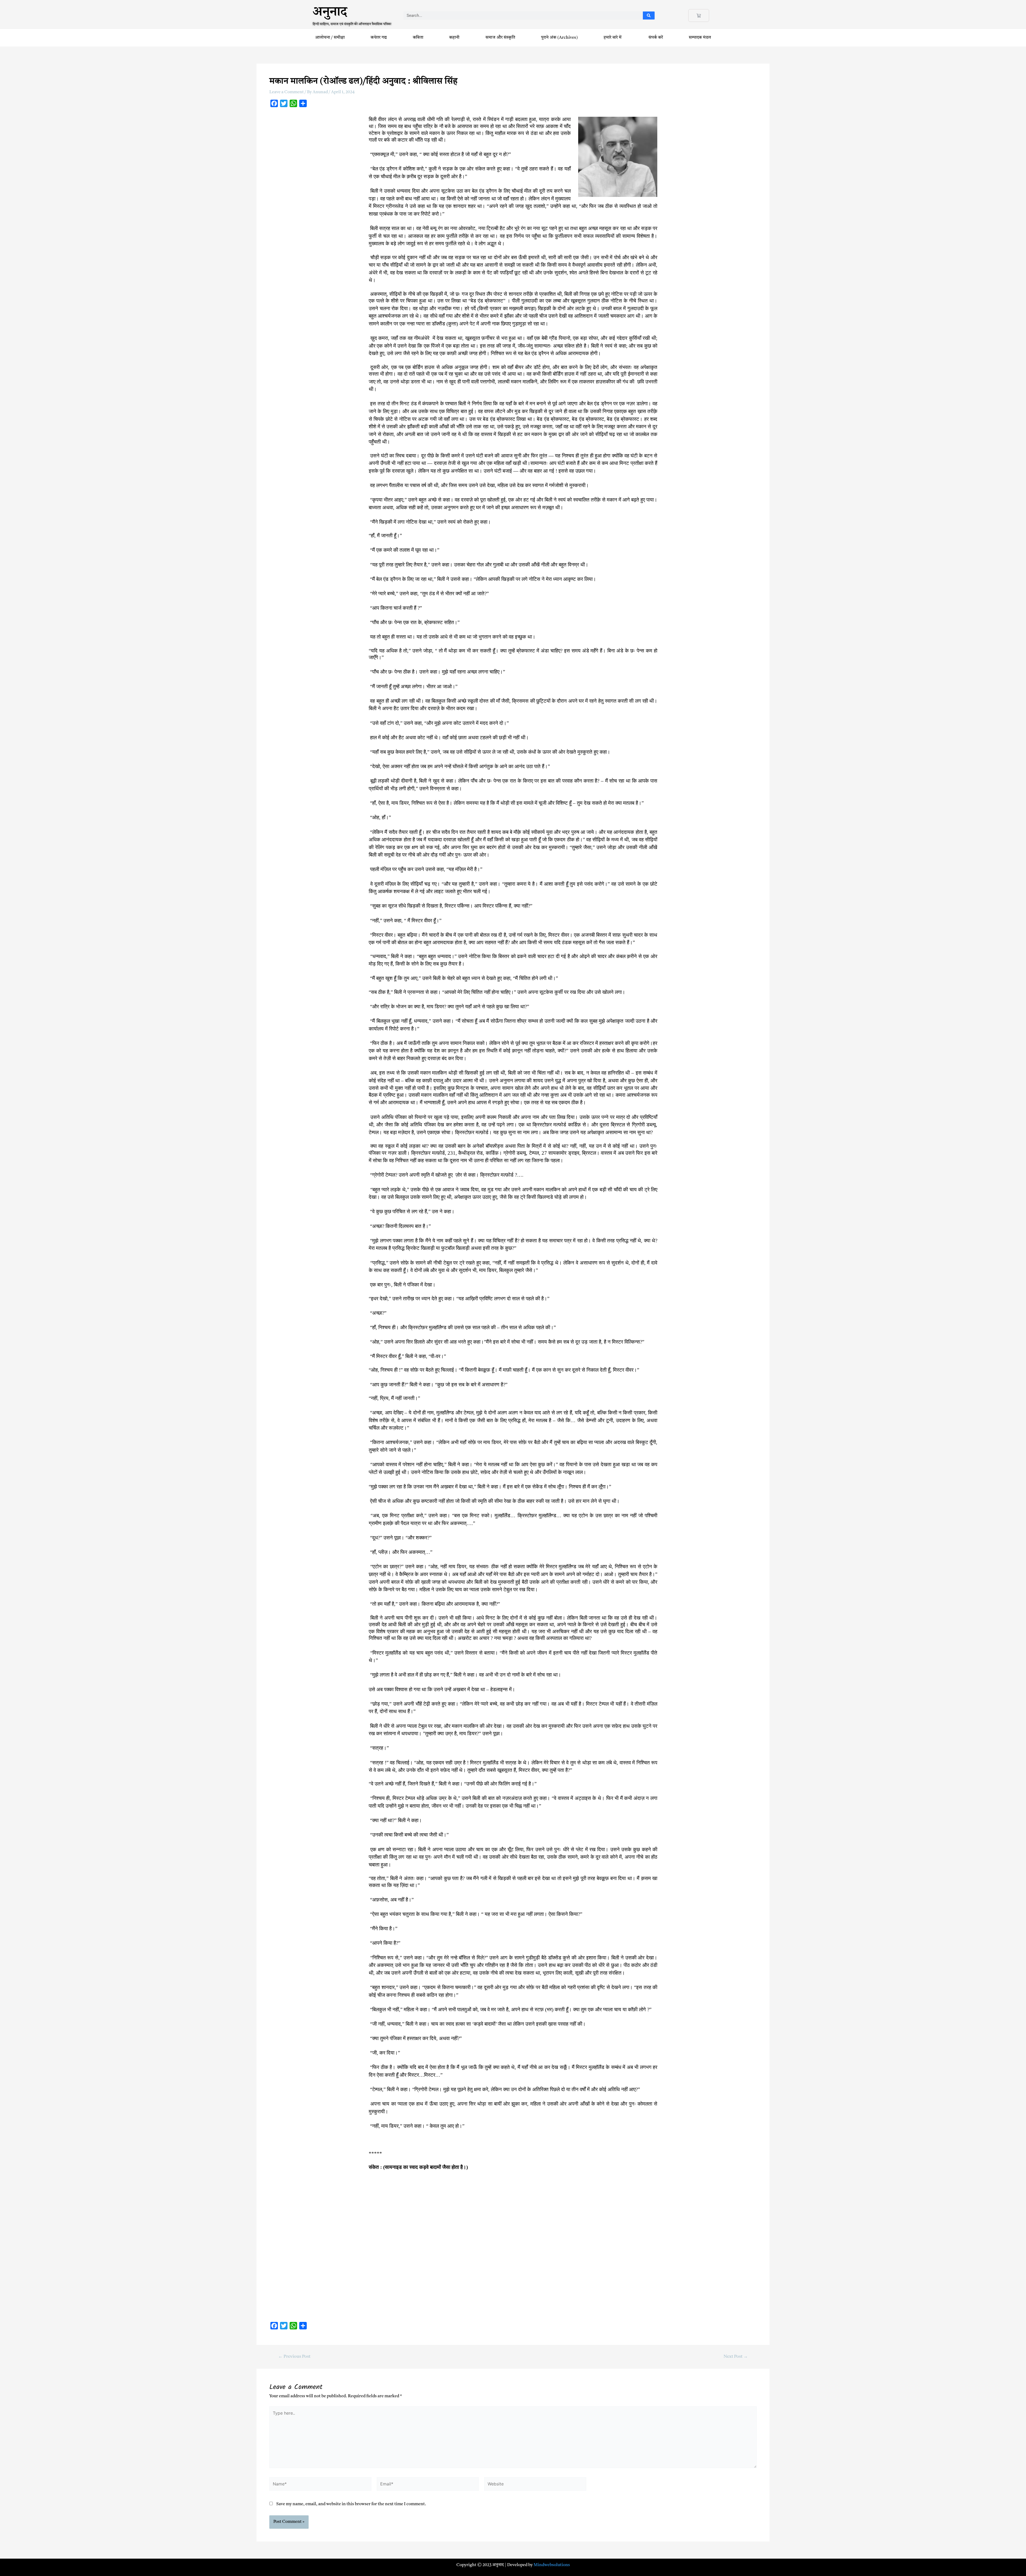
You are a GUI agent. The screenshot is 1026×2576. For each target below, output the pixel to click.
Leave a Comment (287, 92)
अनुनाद (330, 14)
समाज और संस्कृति (500, 38)
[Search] (649, 15)
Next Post (736, 2357)
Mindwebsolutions (552, 2565)
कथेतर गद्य (379, 38)
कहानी (454, 38)
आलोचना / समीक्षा (330, 38)
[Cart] (699, 15)
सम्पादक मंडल (700, 38)
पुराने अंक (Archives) (559, 38)
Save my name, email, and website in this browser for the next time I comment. (351, 2504)
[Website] (535, 2485)
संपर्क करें (656, 38)
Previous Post (294, 2357)
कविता (418, 38)
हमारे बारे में (613, 38)
